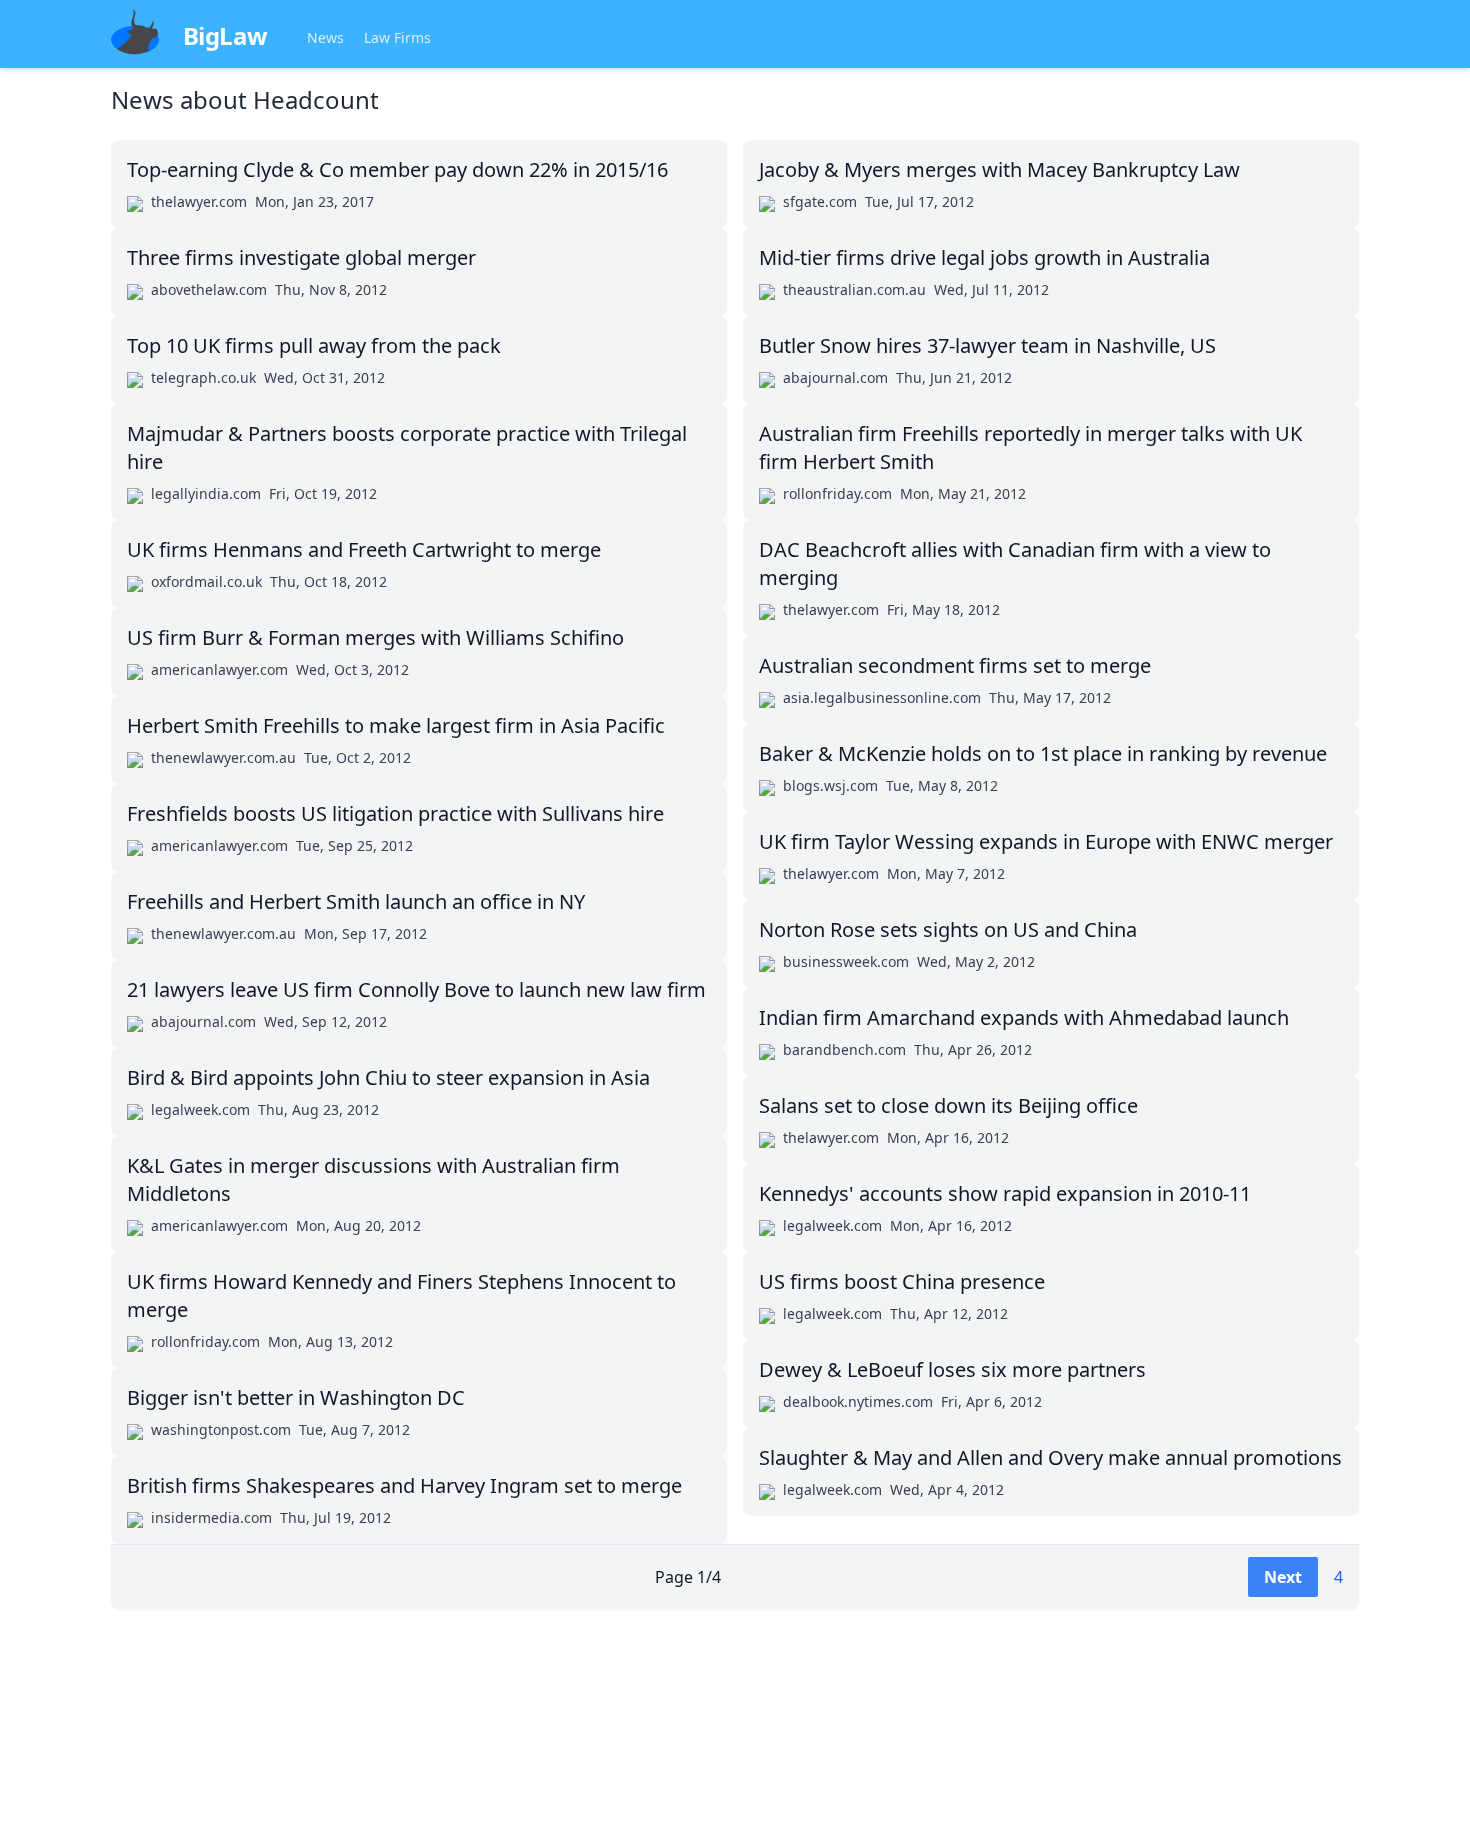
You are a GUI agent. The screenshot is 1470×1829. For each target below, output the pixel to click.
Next (1283, 1577)
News (325, 37)
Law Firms (397, 37)
